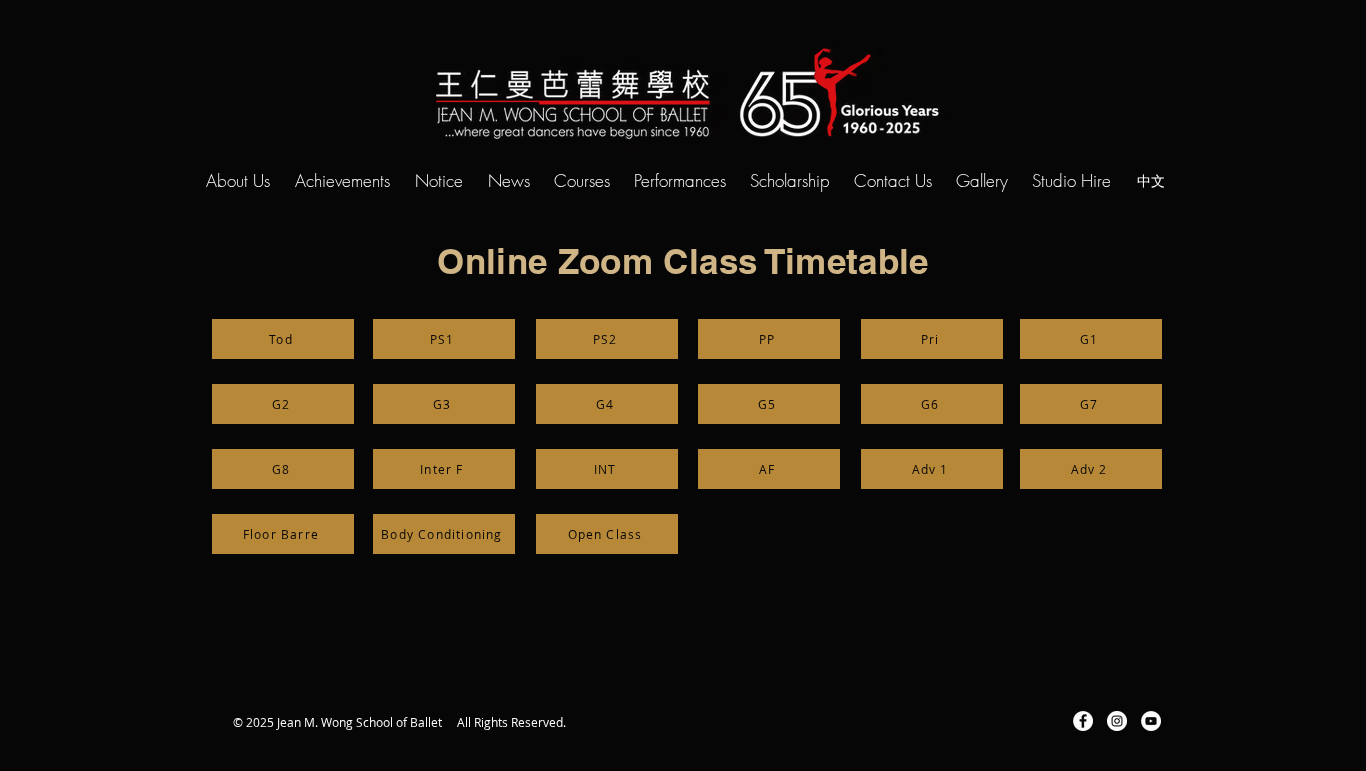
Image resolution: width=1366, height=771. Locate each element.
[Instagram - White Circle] (1117, 721)
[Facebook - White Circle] (1083, 721)
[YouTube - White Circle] (1151, 721)
